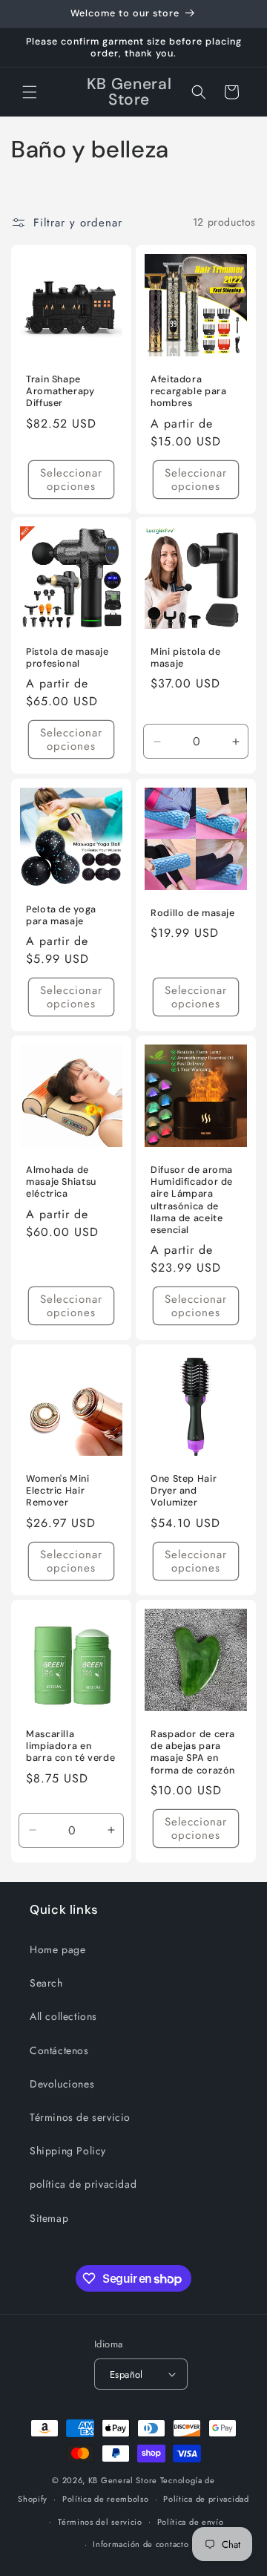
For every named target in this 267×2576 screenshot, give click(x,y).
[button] (30, 92)
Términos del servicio (100, 2522)
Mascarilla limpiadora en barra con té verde (70, 1746)
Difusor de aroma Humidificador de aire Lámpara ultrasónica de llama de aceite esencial (192, 1200)
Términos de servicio (80, 2117)
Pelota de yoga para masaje (61, 915)
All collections (63, 2016)
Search (46, 1983)
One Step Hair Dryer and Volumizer (184, 1491)
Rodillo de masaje (193, 913)
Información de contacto (141, 2544)
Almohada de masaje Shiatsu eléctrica (61, 1182)
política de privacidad (83, 2184)
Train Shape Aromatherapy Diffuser (60, 391)
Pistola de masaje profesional (67, 658)
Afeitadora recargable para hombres (188, 391)
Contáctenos (59, 2050)
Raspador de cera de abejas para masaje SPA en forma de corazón (193, 1752)
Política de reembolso (106, 2499)
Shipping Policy (68, 2151)
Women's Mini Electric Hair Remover (58, 1491)
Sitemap (49, 2218)
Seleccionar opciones (71, 479)
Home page (57, 1949)
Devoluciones (62, 2084)
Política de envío (191, 2522)
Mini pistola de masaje (185, 658)
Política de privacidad (206, 2499)
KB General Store (123, 2480)
